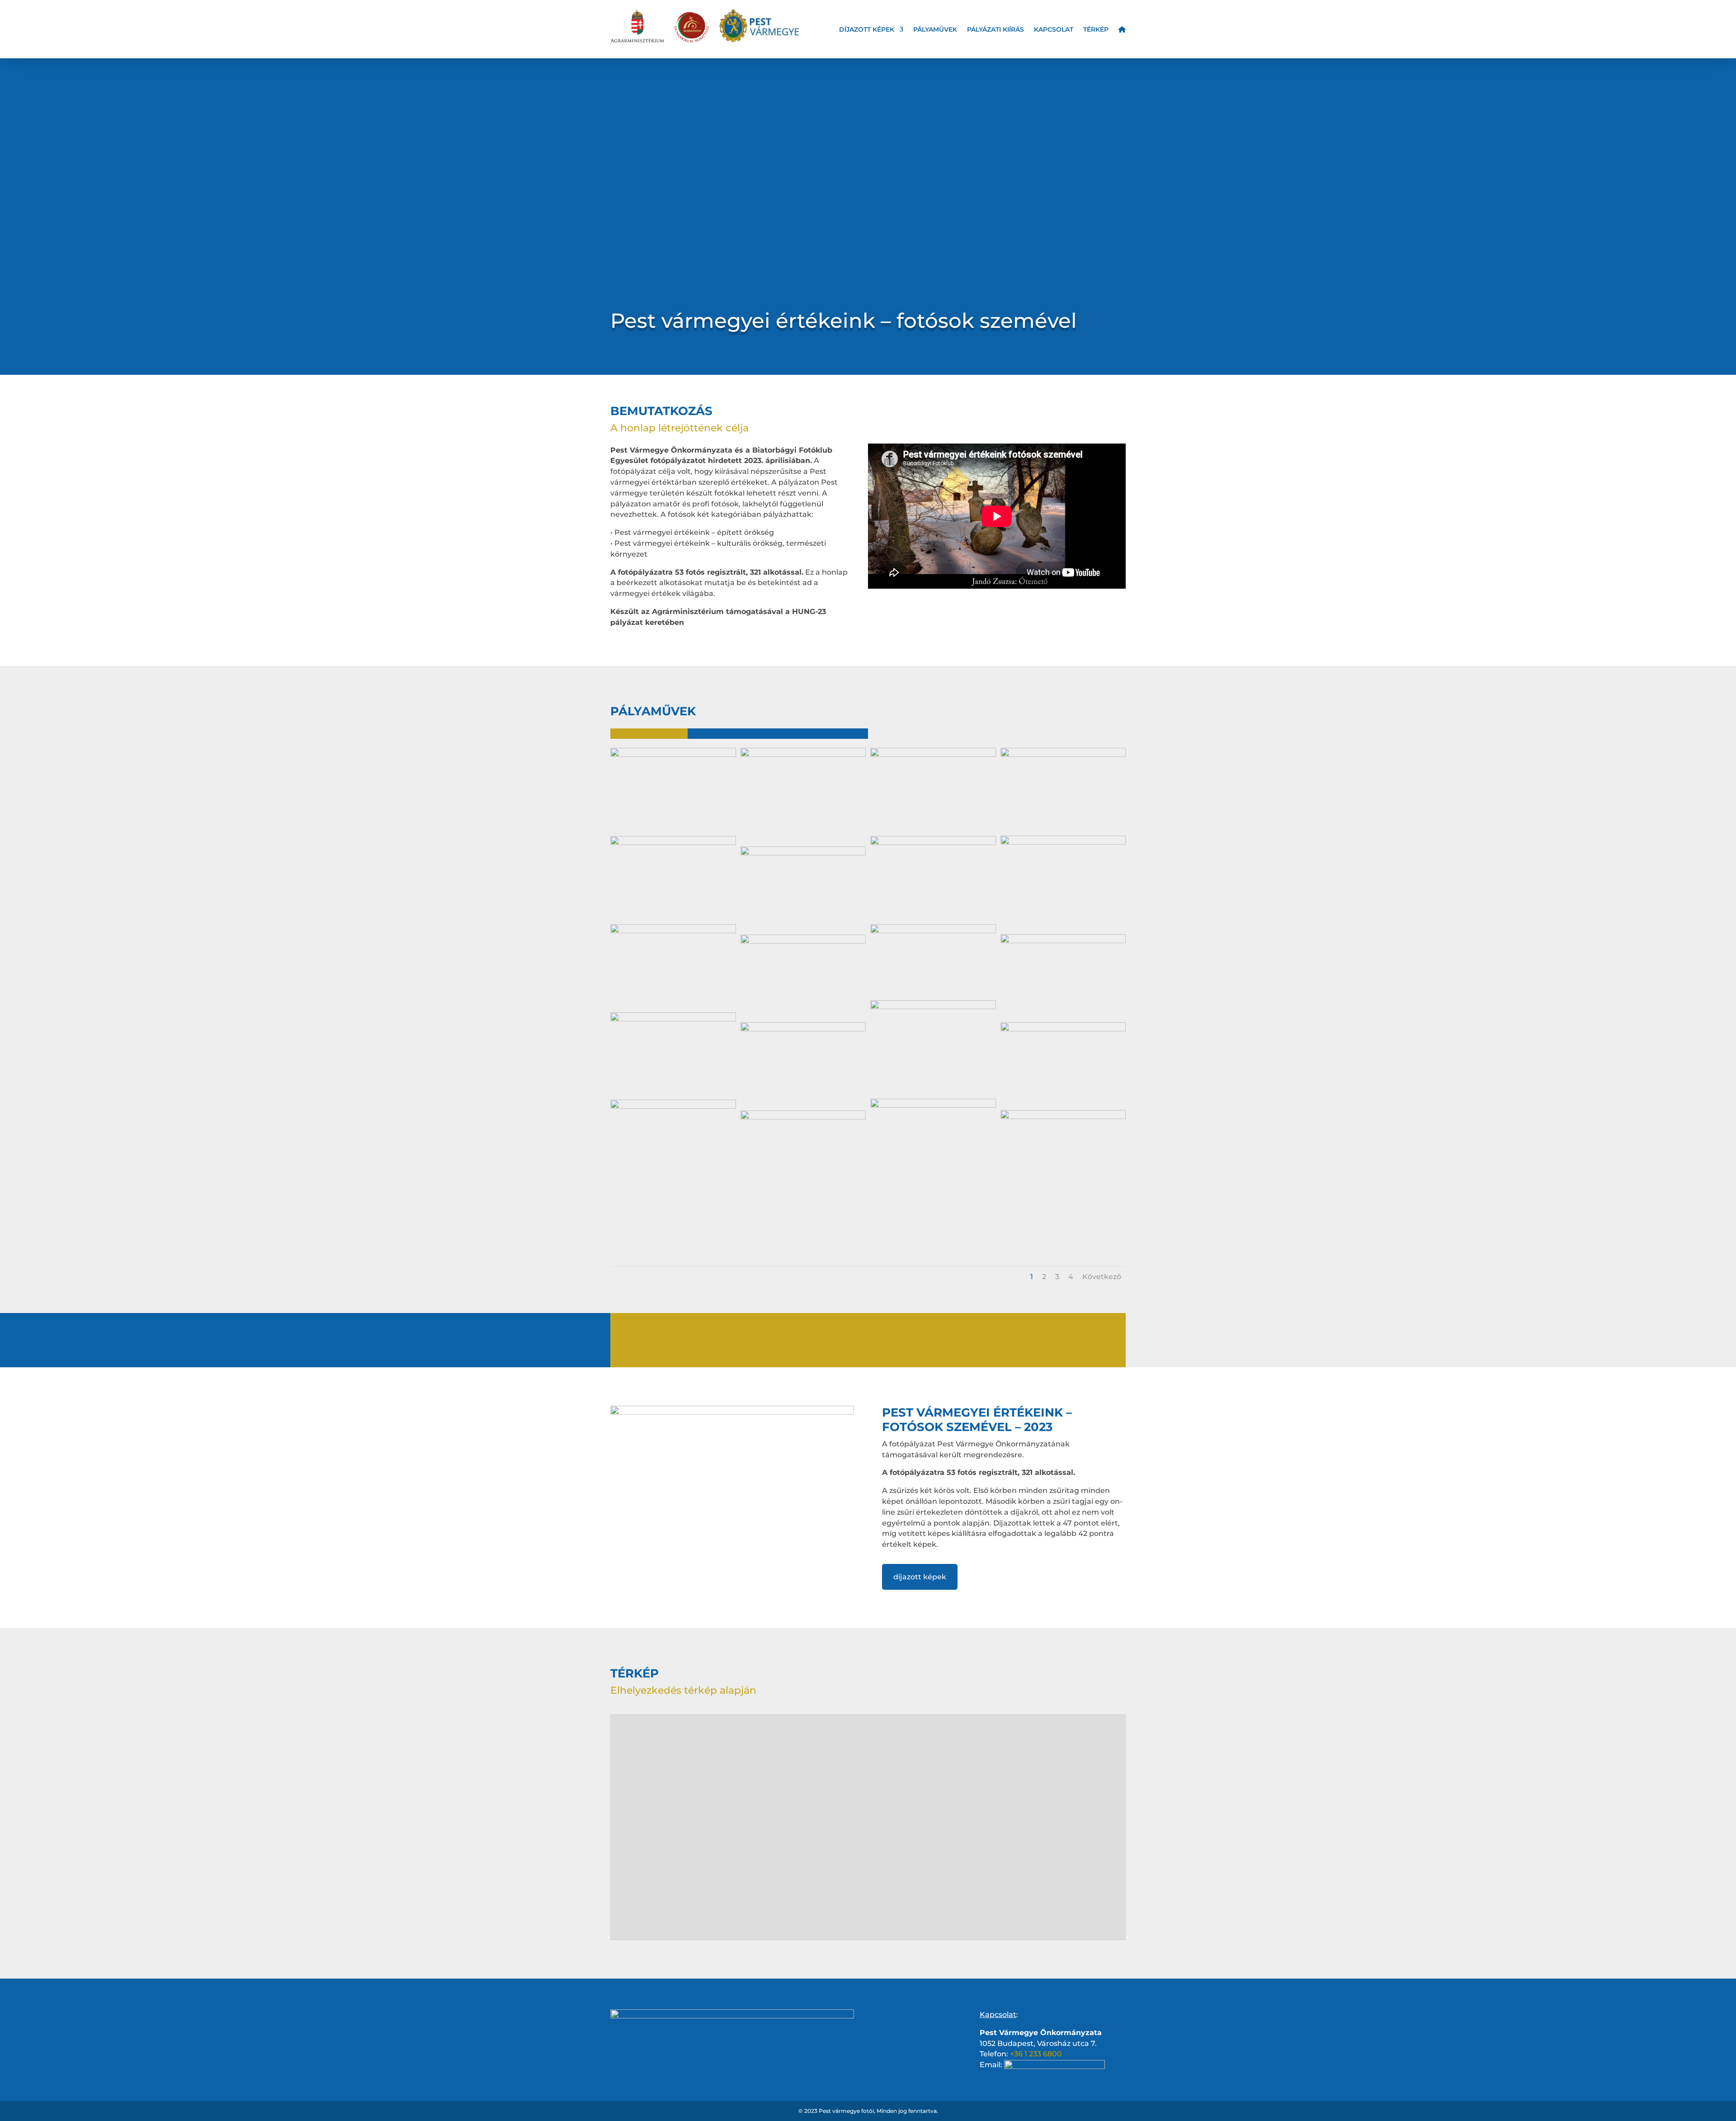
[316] (933, 755)
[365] (803, 853)
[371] (673, 931)
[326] (1063, 842)
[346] (1063, 1029)
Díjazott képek (867, 30)
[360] (1063, 1117)
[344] (933, 843)
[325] (933, 1105)
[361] (803, 941)
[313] (933, 1007)
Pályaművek (935, 30)
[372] (673, 843)
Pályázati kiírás (995, 30)
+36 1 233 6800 (1036, 2054)
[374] (933, 931)
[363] (673, 1106)
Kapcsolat (1054, 30)
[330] (1063, 941)
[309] (803, 755)
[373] (673, 1019)
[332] (803, 1117)
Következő (1102, 1277)
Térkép (1096, 30)
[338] (803, 1029)
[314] (673, 755)
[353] (1063, 755)
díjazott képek (920, 1577)
